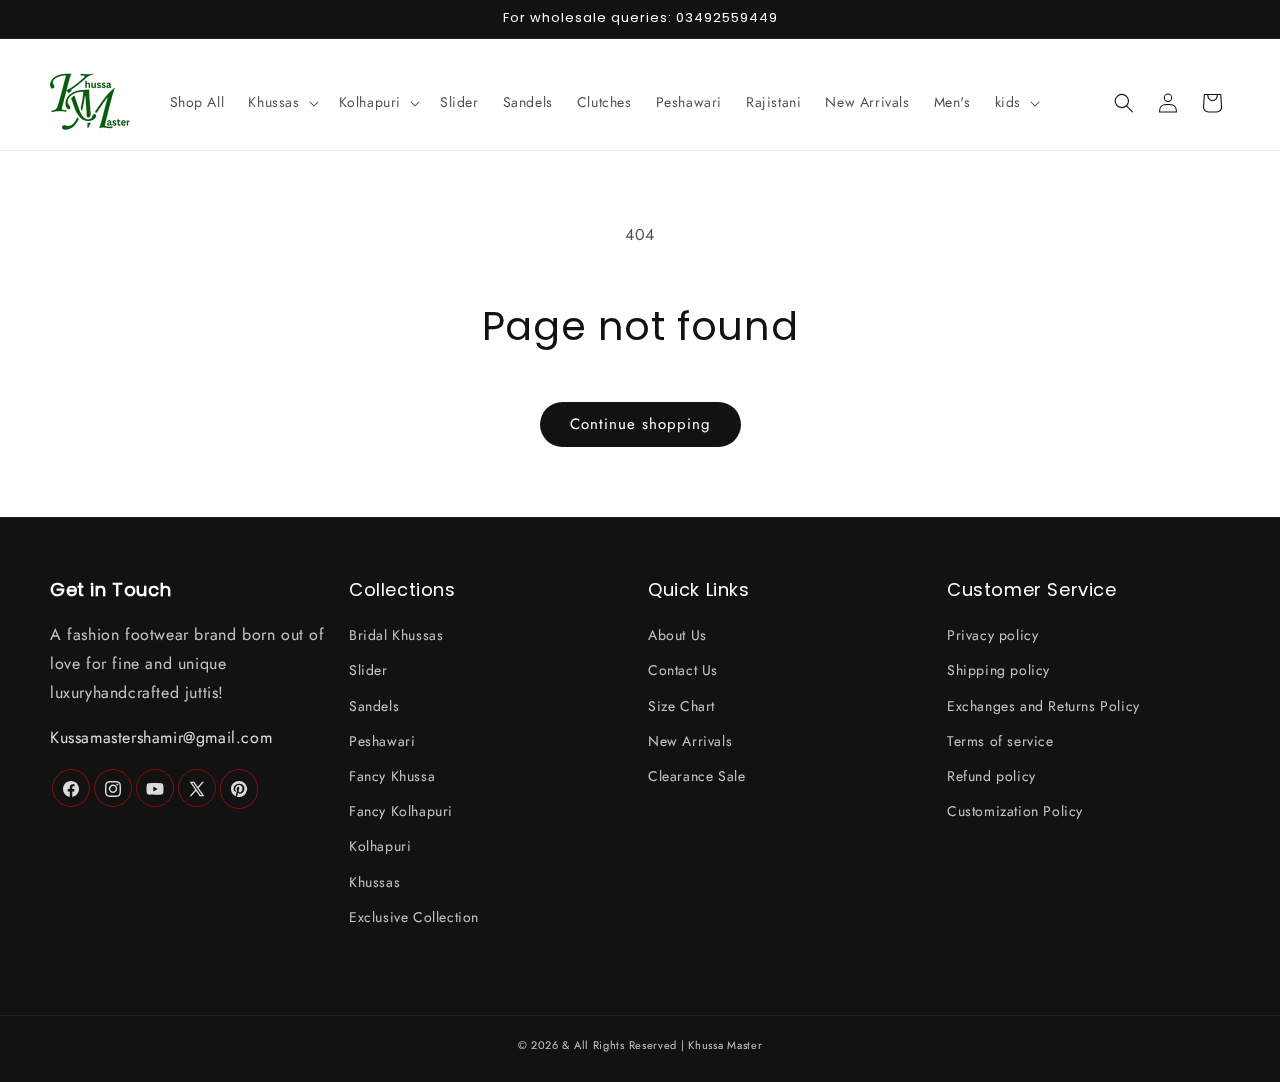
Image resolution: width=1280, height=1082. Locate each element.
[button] (281, 102)
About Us (677, 636)
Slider (368, 671)
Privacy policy (992, 636)
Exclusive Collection (414, 917)
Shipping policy (998, 671)
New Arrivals (690, 741)
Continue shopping (640, 424)
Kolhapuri (380, 847)
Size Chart (681, 706)
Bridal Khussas (396, 636)
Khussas (374, 882)
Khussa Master (725, 1045)
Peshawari (382, 741)
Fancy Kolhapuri (401, 812)
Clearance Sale (696, 776)
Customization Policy (1015, 812)
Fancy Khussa (392, 776)
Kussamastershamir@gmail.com (161, 737)
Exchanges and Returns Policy (1043, 706)
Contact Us (683, 671)
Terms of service (1000, 741)
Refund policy (991, 776)
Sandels (374, 706)
